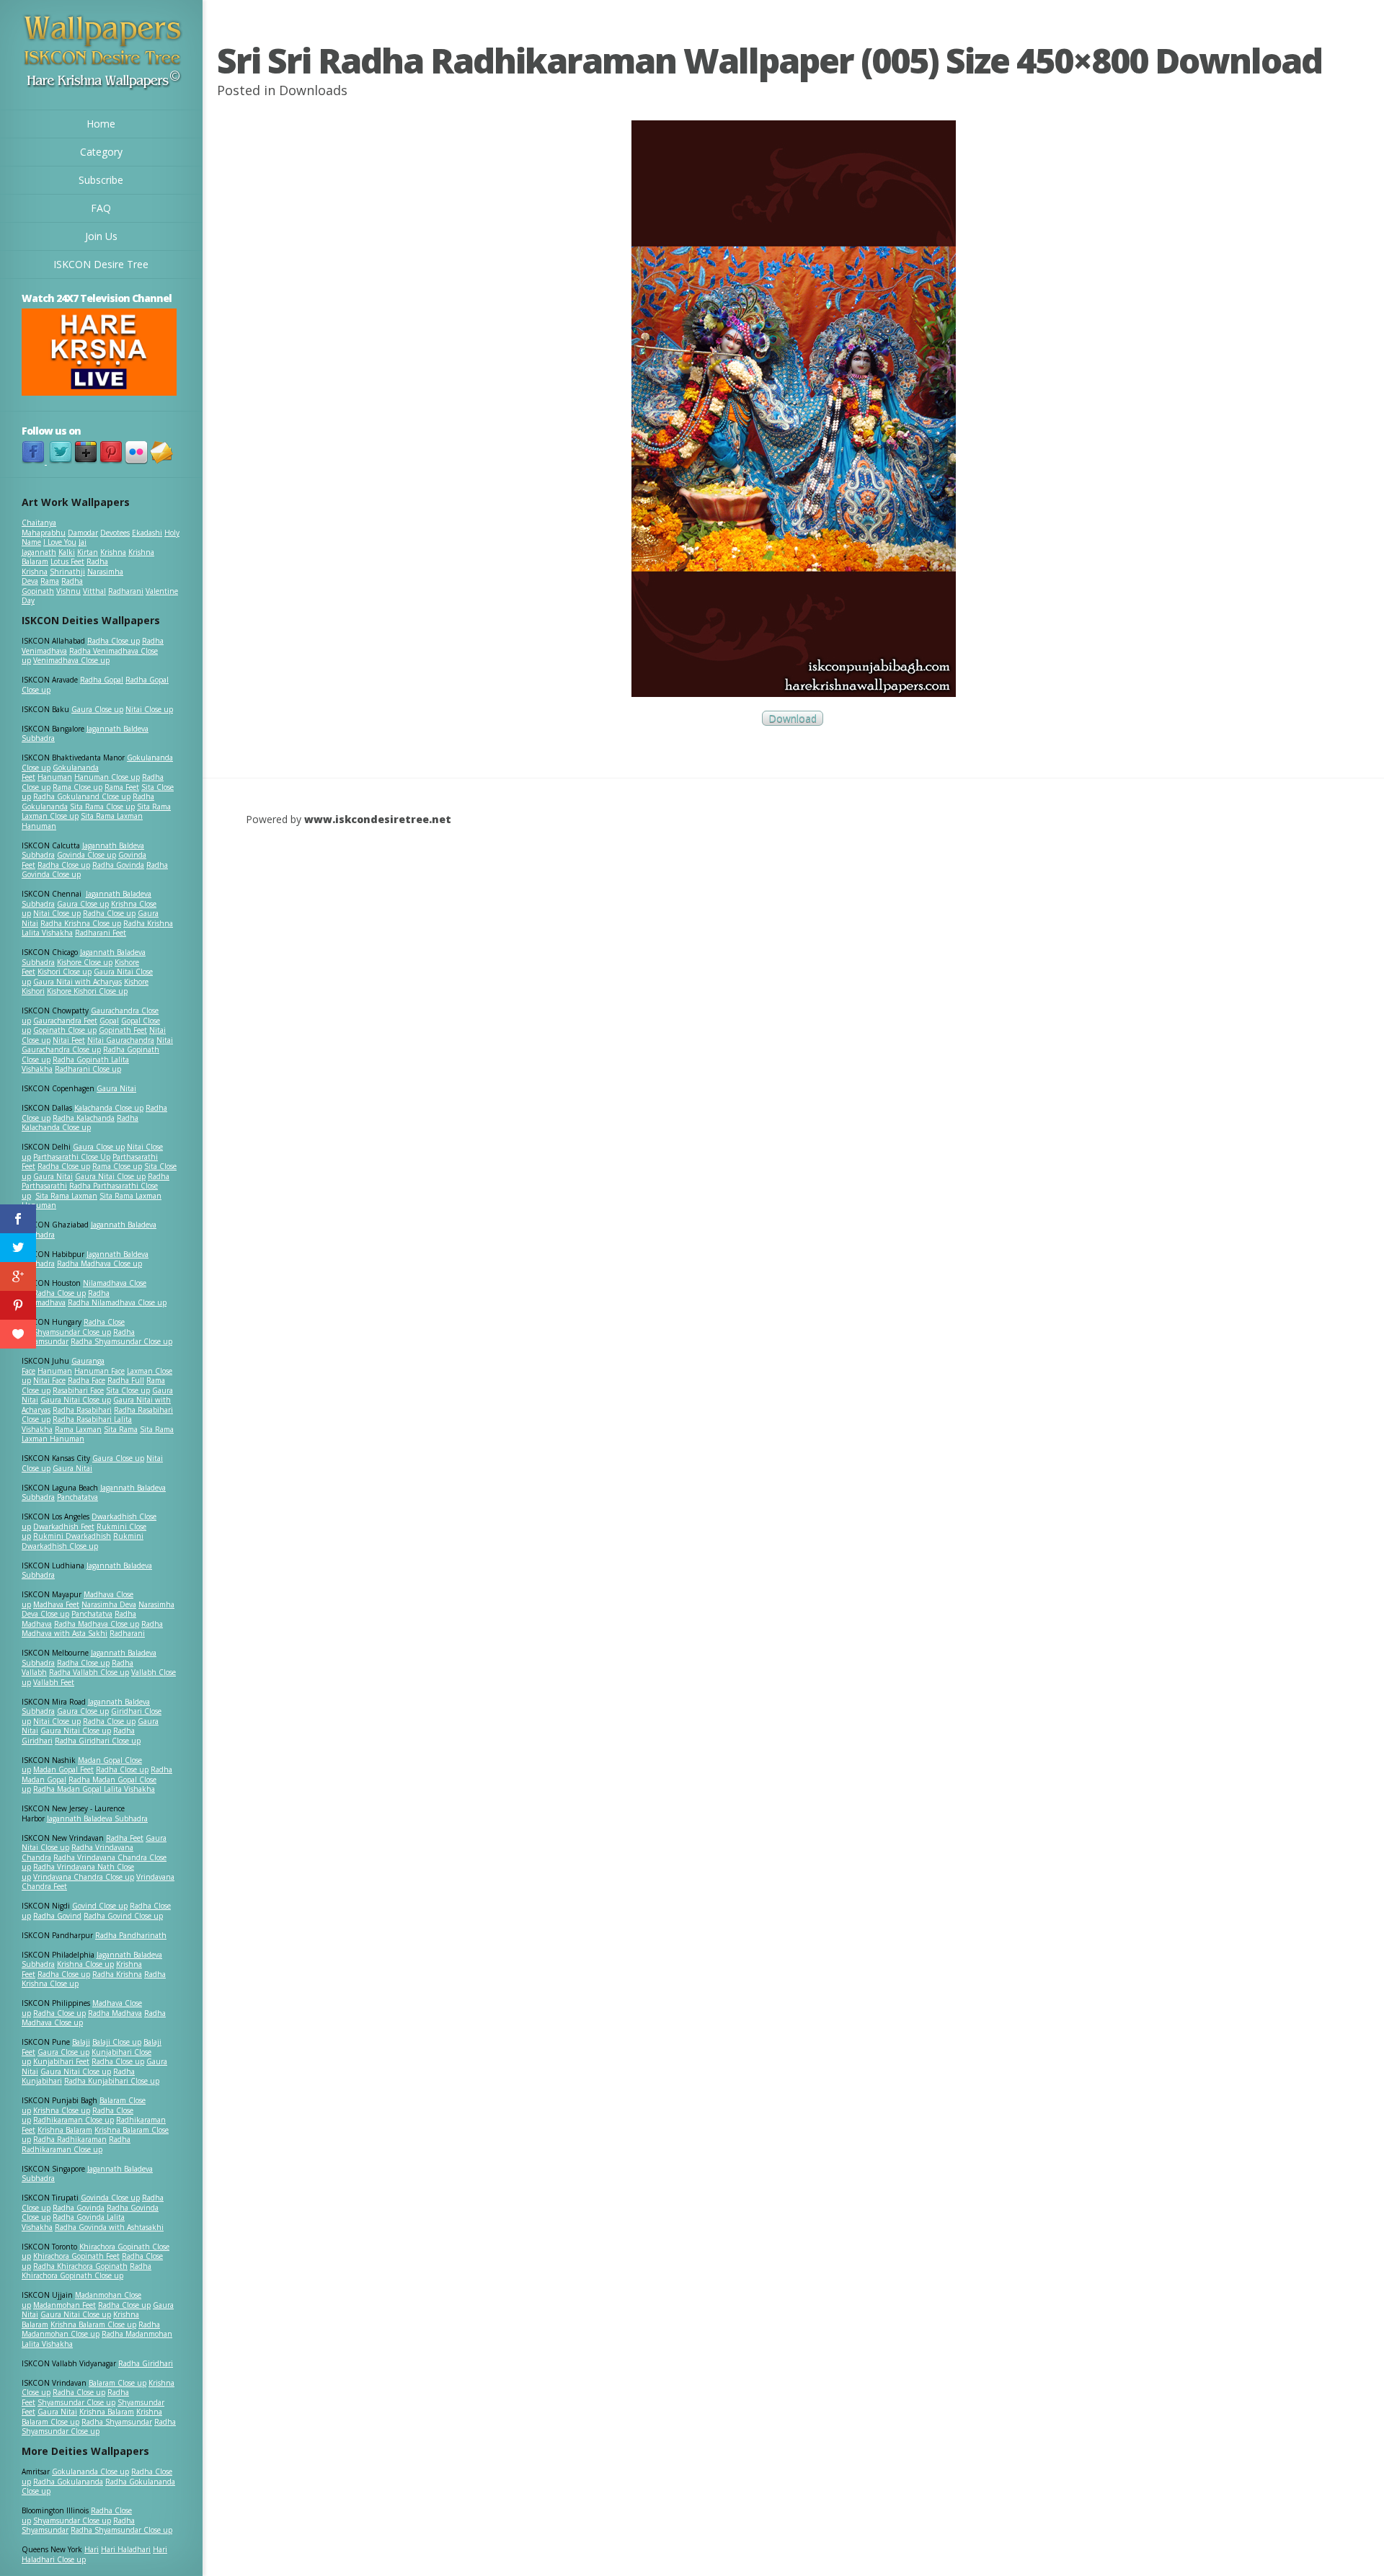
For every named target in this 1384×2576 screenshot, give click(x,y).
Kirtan (88, 552)
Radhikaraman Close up (74, 2120)
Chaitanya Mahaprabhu (44, 528)
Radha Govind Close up (123, 1916)
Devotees (115, 533)
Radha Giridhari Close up (98, 1741)
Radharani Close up (88, 1069)
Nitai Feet (69, 1040)
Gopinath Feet (123, 1030)
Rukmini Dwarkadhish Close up (83, 1541)
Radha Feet (125, 1838)
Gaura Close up (97, 709)
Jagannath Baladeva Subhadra (87, 1571)
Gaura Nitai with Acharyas (77, 982)
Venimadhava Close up (71, 660)
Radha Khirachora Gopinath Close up (86, 2271)
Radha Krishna (117, 1974)
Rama (50, 581)
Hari (92, 2549)
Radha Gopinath (52, 586)
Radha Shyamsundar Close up (121, 1341)
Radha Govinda (118, 865)
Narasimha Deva (109, 1604)
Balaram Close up (117, 2383)
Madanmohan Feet (65, 2305)
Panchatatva (77, 1497)
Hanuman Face (99, 1371)
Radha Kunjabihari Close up (112, 2081)
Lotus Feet (67, 561)
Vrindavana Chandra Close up (84, 1877)
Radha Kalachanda (84, 1118)
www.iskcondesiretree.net (378, 819)
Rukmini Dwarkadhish (72, 1536)
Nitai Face (49, 1380)
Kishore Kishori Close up (87, 991)
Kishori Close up (65, 972)
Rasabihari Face (78, 1390)
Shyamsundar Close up (72, 1332)
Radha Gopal (102, 680)
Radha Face (86, 1380)
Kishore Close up (85, 962)
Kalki (67, 552)
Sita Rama (121, 1429)
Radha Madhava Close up (99, 1263)
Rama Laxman (78, 1429)
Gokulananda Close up (90, 2471)
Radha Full (126, 1380)
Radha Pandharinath (131, 1935)
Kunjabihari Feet (61, 2061)
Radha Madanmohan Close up (91, 2329)
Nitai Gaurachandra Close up (97, 1045)
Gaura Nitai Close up (110, 1176)
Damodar (83, 533)
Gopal (109, 1021)
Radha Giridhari (146, 2363)
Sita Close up (128, 1390)
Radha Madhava (115, 2013)
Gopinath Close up (65, 1030)
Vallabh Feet (54, 1682)
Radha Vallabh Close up (89, 1672)
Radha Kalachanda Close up (80, 1123)
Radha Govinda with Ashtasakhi (109, 2227)
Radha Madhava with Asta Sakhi (92, 1629)
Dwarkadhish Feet (64, 1527)
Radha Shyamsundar (117, 2422)
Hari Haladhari (126, 2549)
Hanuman (55, 777)
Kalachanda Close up (109, 1108)
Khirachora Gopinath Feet (76, 2256)
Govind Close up (100, 1906)
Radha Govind (57, 1916)
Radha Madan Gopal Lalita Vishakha (94, 1789)
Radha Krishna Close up (81, 923)
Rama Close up (77, 787)
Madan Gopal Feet (63, 1769)
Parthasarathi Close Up (72, 1157)
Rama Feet (122, 787)
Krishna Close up (85, 1964)
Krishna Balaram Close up (93, 2324)
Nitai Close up (149, 709)
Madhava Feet (56, 1604)
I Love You (60, 542)
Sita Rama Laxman (66, 1196)
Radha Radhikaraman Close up (76, 2144)
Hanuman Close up (107, 777)
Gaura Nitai (116, 1088)
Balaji (81, 2042)
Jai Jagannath (54, 547)
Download (793, 718)
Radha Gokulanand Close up (82, 796)
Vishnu (68, 591)
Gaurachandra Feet (65, 1021)
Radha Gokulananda (68, 2482)
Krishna (113, 552)
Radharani (126, 591)
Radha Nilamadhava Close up (117, 1302)
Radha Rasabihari (82, 1410)
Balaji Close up (117, 2042)
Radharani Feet (101, 933)
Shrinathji (67, 572)
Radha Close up (114, 641)
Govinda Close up (86, 855)
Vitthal (94, 591)
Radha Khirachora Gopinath (80, 2266)
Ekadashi (147, 533)
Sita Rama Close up (102, 807)
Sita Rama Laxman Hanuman (82, 821)
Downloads (313, 90)
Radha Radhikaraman (70, 2139)
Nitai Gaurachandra (121, 1040)
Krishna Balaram (65, 2130)
